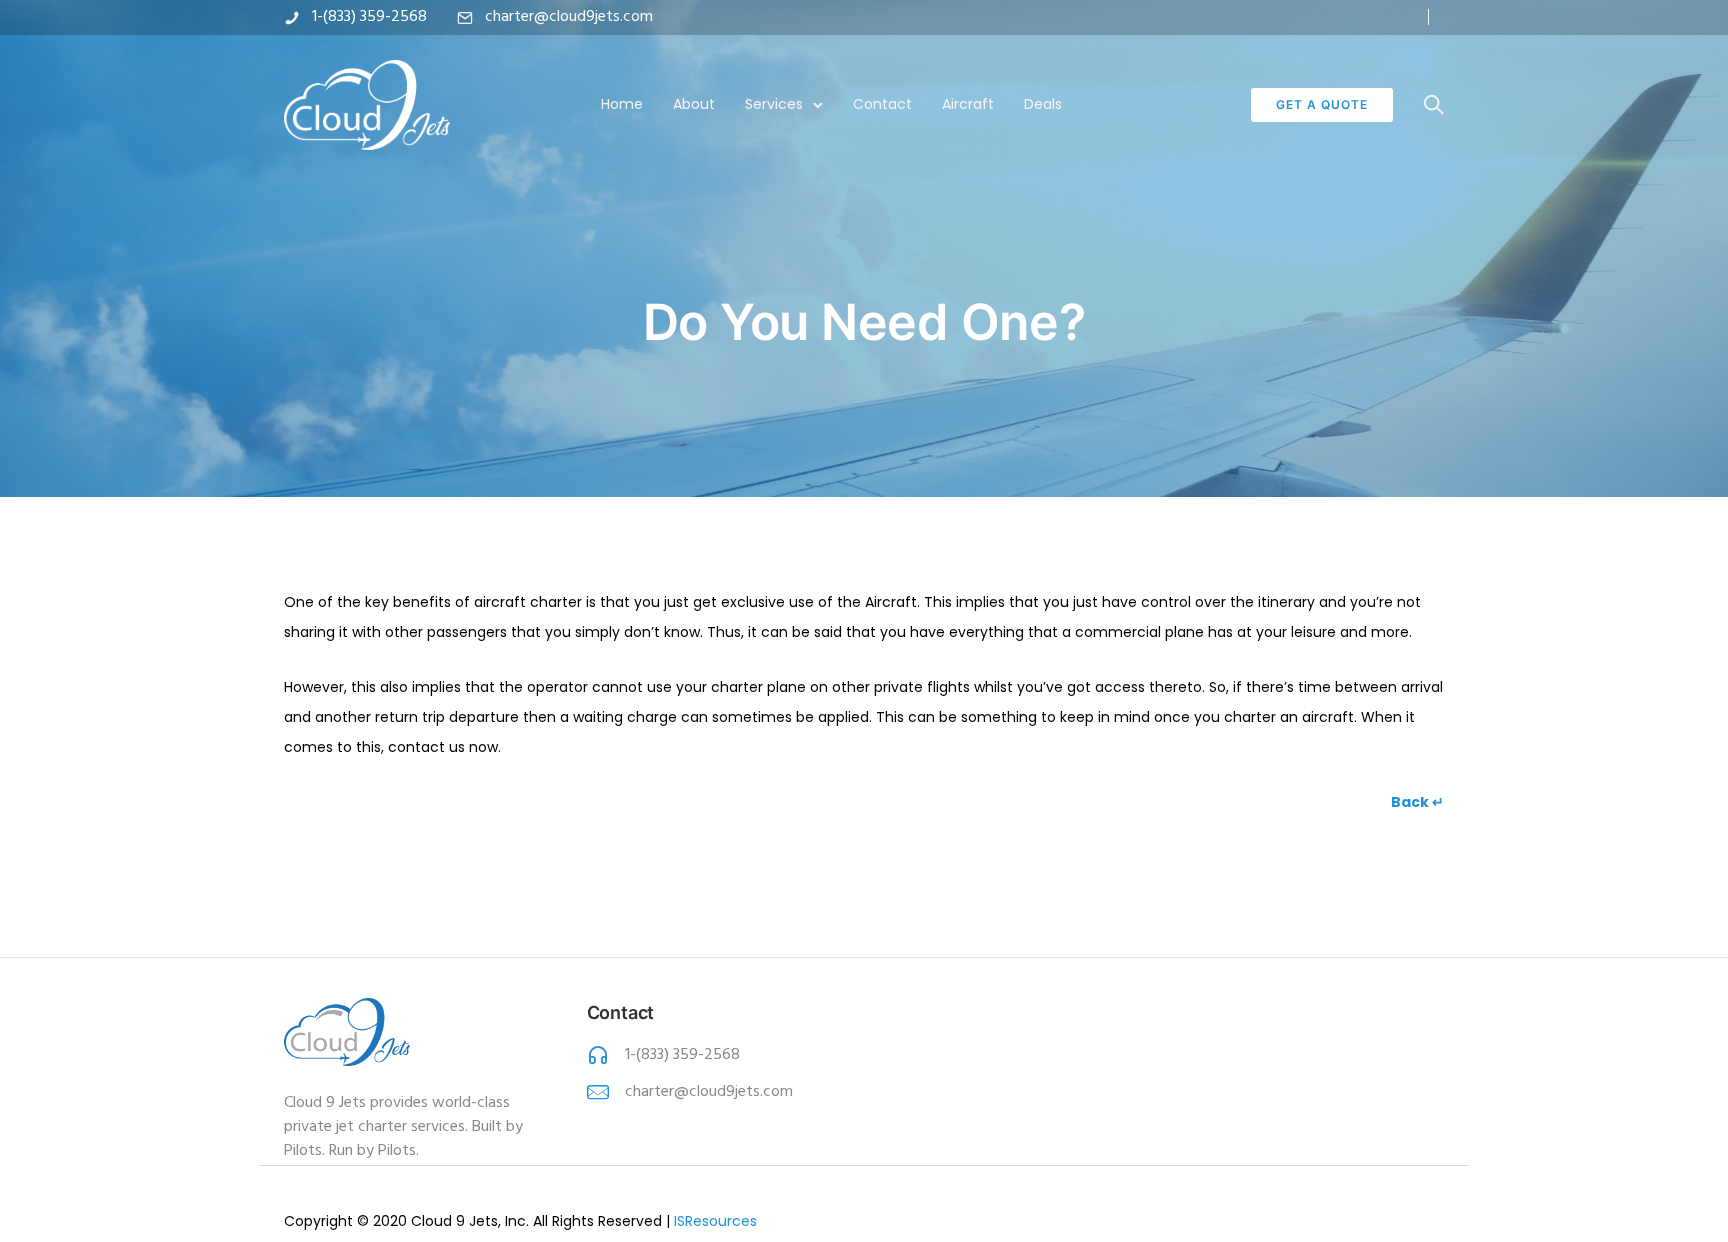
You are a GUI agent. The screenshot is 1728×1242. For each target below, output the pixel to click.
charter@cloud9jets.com (569, 17)
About (694, 104)
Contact (882, 104)
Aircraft (968, 104)
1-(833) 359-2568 (369, 17)
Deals (1043, 104)
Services (774, 104)
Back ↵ (1417, 802)
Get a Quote (1322, 104)
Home (622, 104)
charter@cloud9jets (692, 1092)
